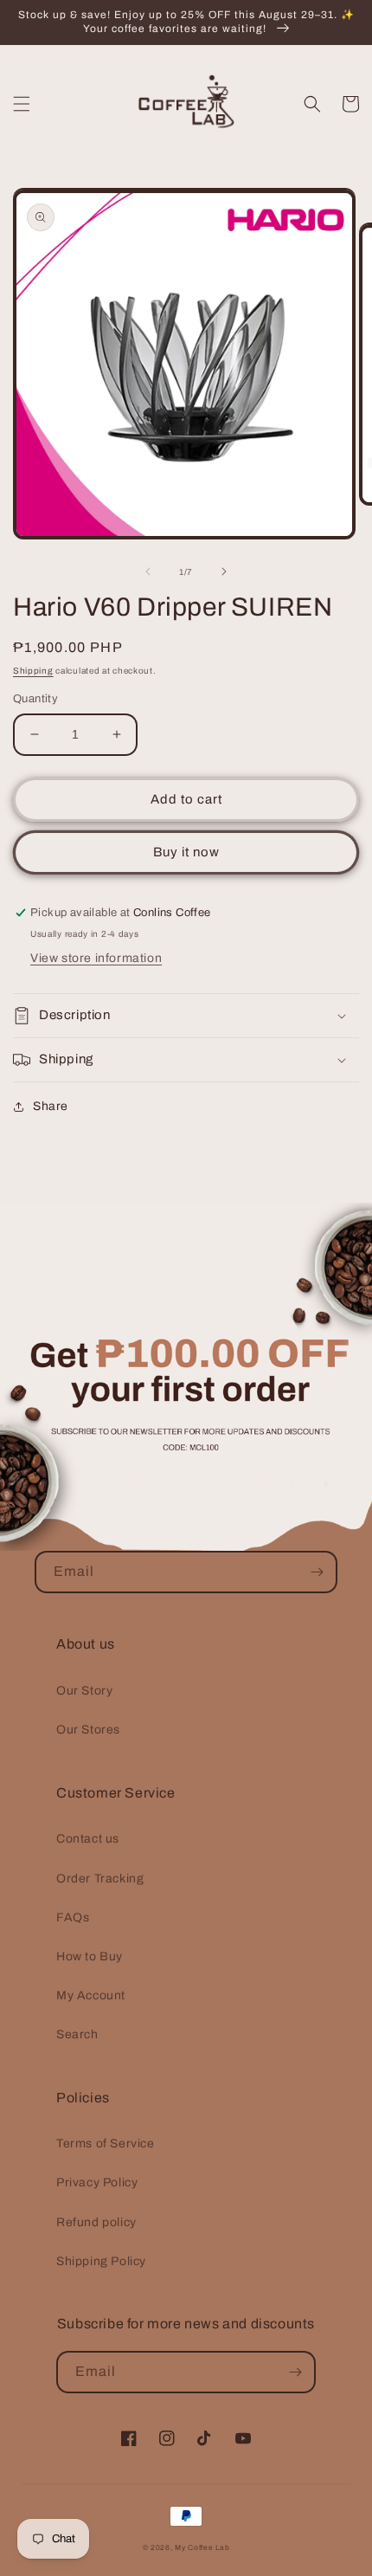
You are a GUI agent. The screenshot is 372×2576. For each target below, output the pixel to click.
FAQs (73, 1917)
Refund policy (96, 2222)
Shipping (33, 671)
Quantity (35, 699)
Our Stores (88, 1730)
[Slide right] (224, 571)
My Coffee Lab (202, 2548)
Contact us (88, 1839)
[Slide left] (148, 571)
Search (77, 2034)
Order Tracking (100, 1879)
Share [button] (51, 1106)
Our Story (84, 1691)
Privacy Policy (97, 2182)
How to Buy (90, 1956)
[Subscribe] (317, 1572)
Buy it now (186, 852)
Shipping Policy (101, 2261)
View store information (96, 958)
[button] (22, 104)
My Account (91, 1995)
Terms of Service (106, 2143)
